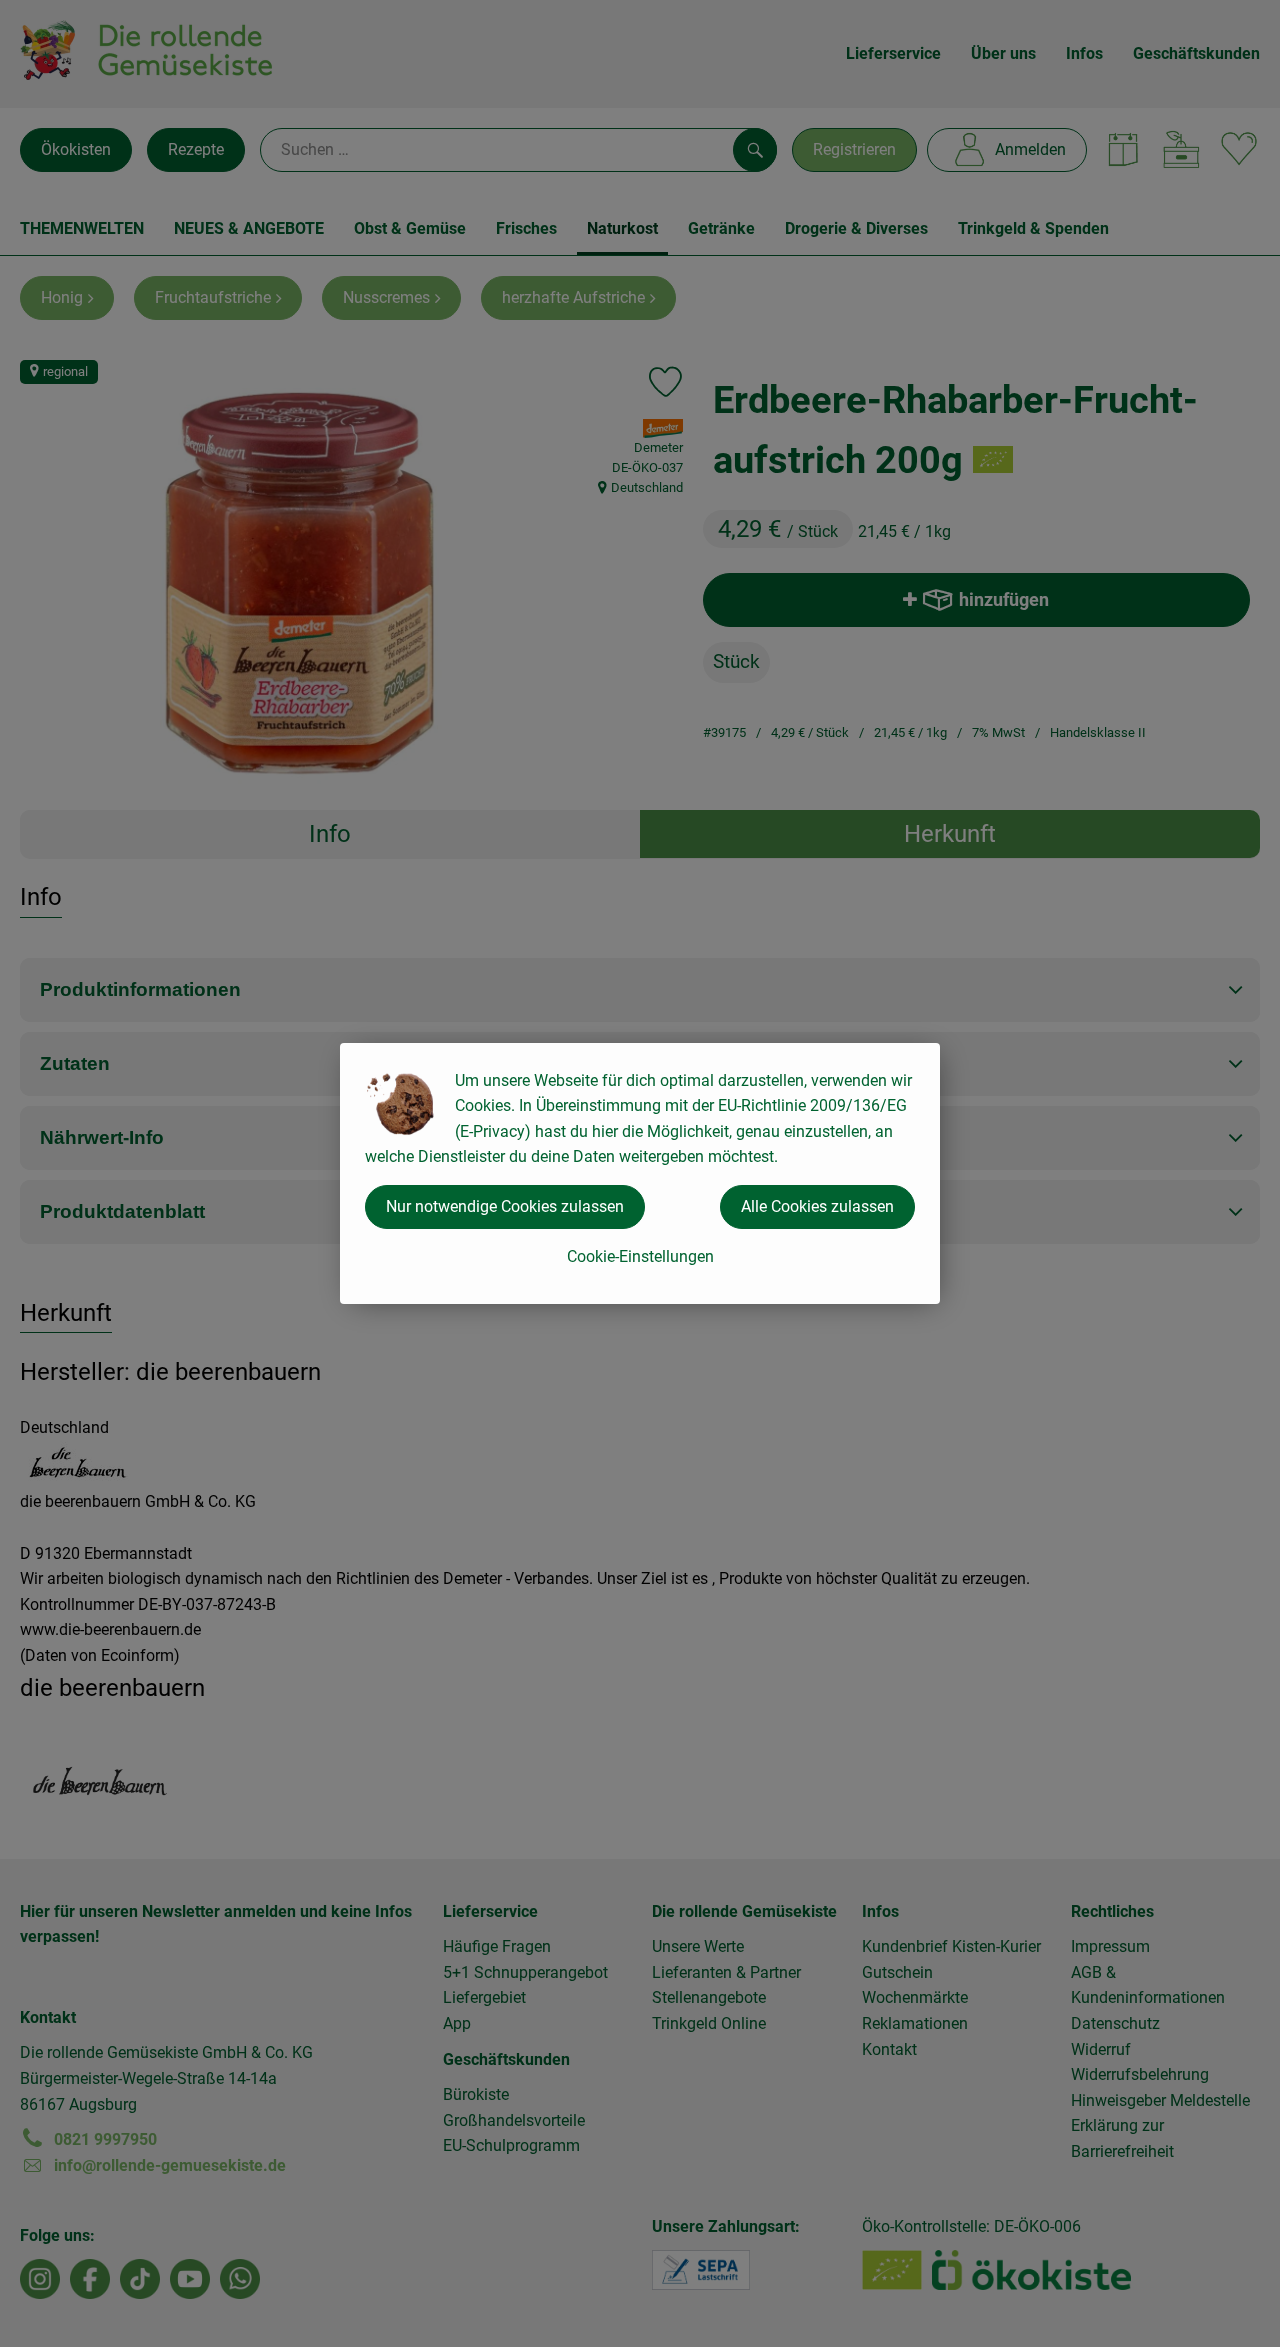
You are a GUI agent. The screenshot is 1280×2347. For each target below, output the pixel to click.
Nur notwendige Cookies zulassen (505, 1206)
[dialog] (640, 1173)
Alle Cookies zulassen (817, 1206)
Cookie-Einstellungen (640, 1256)
